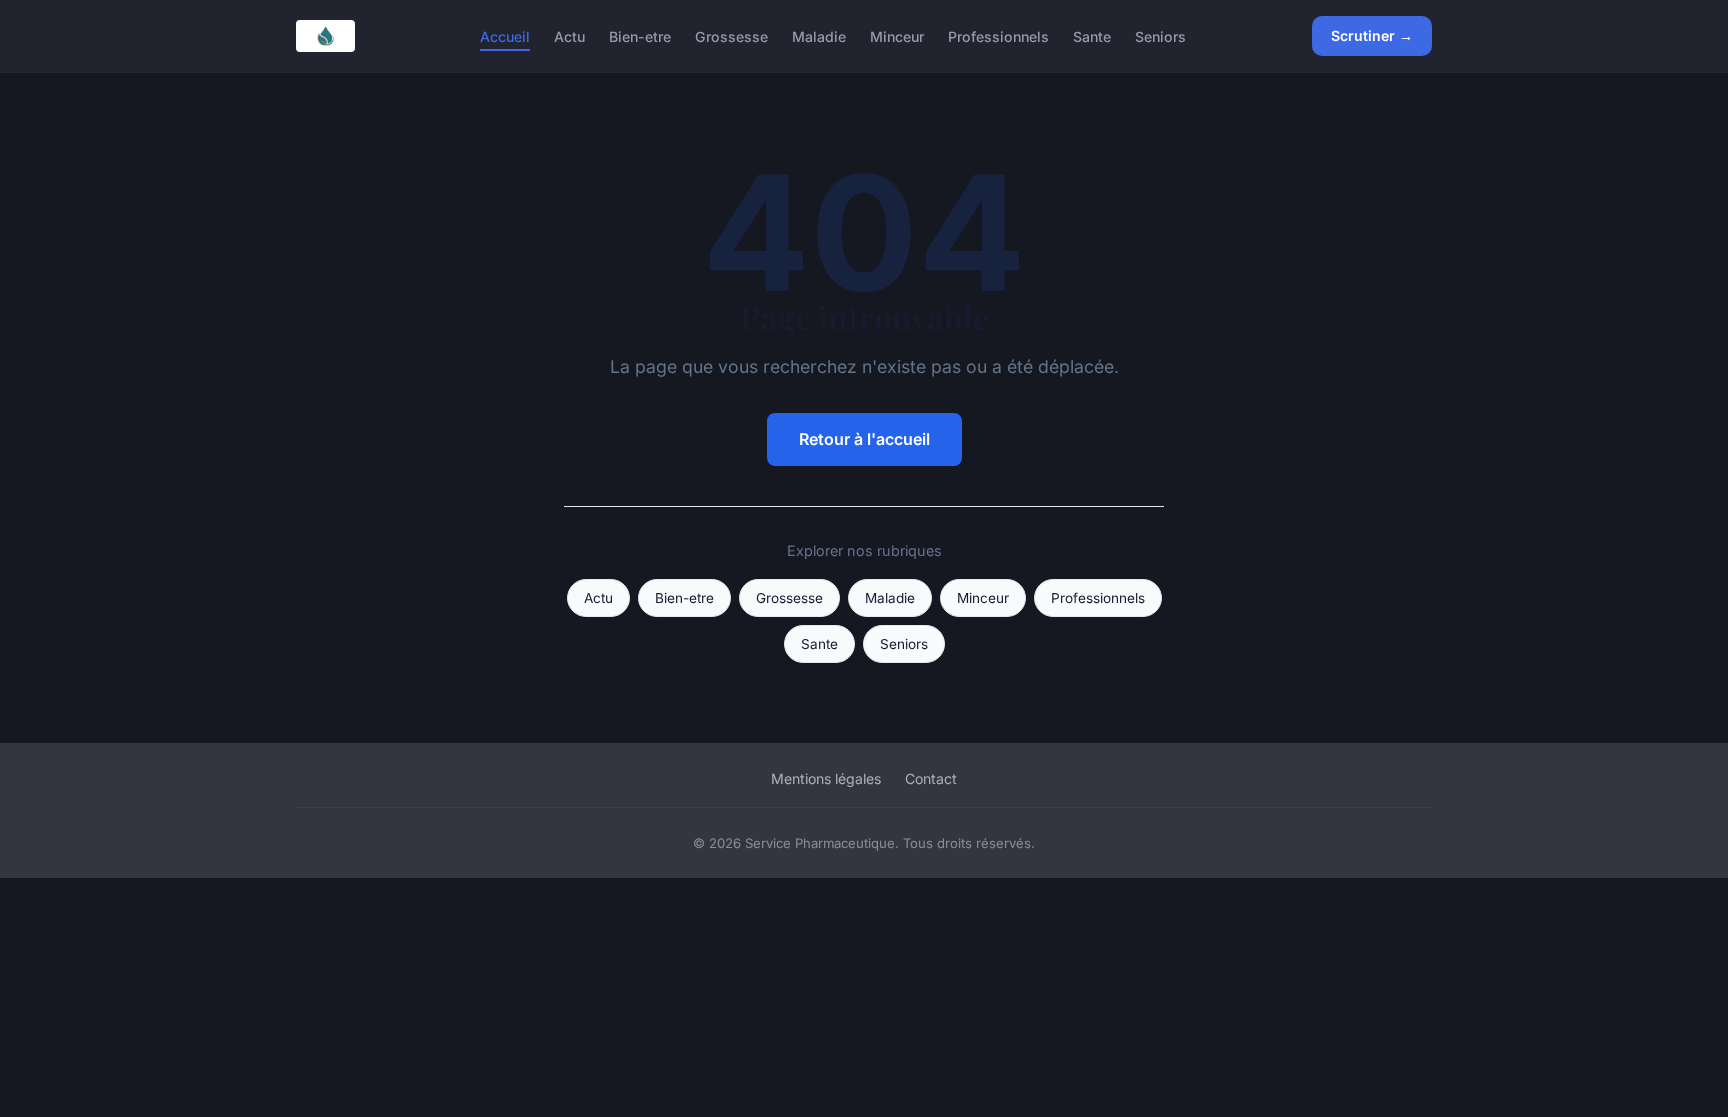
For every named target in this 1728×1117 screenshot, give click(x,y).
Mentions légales (826, 778)
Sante (1092, 35)
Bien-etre (640, 35)
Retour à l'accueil (864, 439)
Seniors (1160, 35)
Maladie (819, 35)
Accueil (505, 35)
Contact (931, 778)
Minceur (897, 35)
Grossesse (731, 35)
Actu (569, 35)
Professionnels (998, 35)
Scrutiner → (1372, 35)
